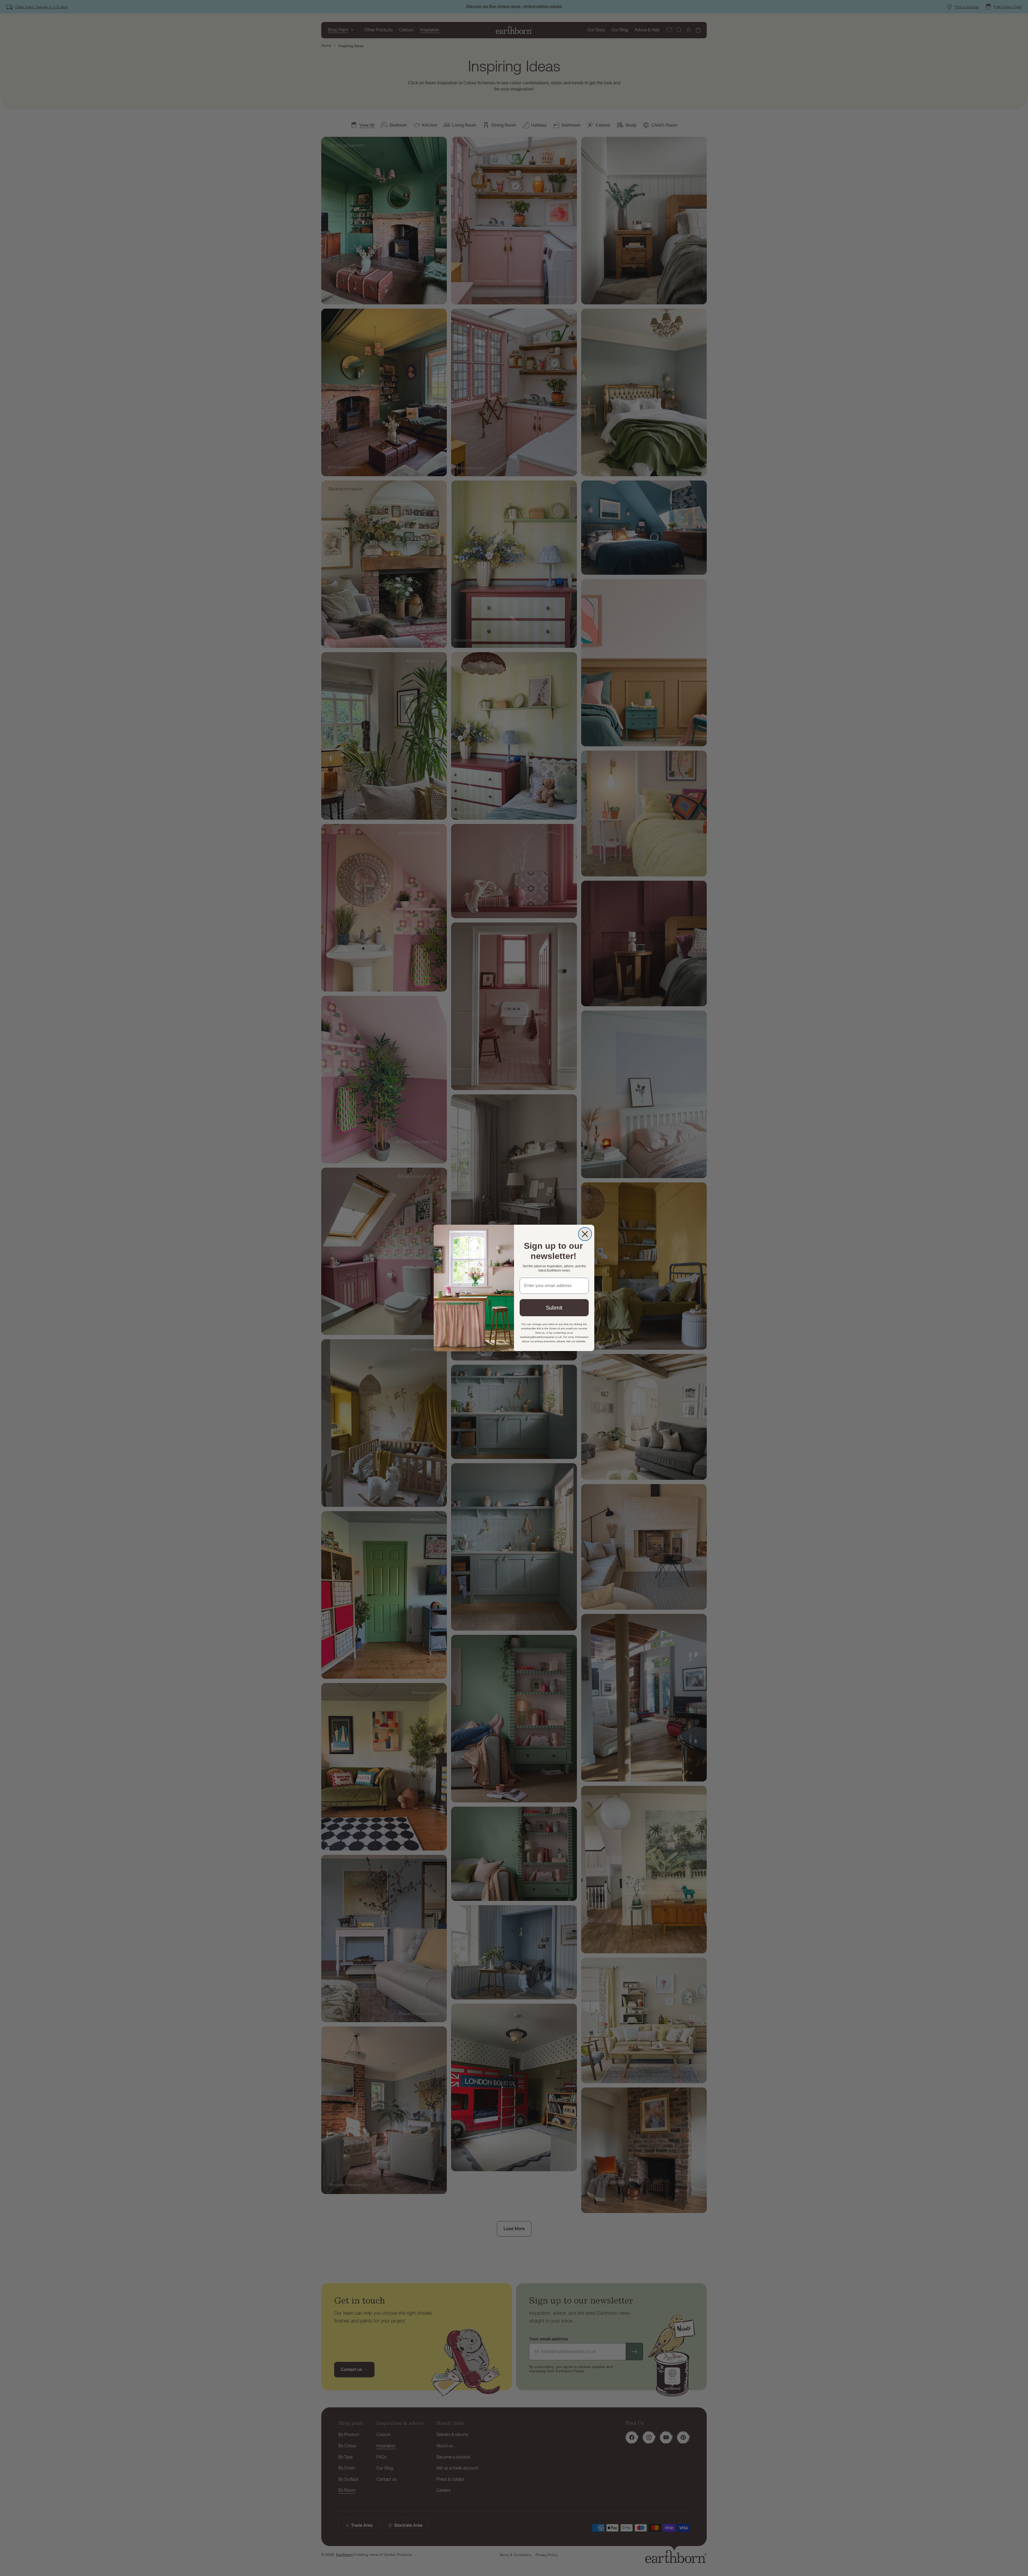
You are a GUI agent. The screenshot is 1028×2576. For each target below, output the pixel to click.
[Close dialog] (585, 1234)
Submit (554, 1308)
